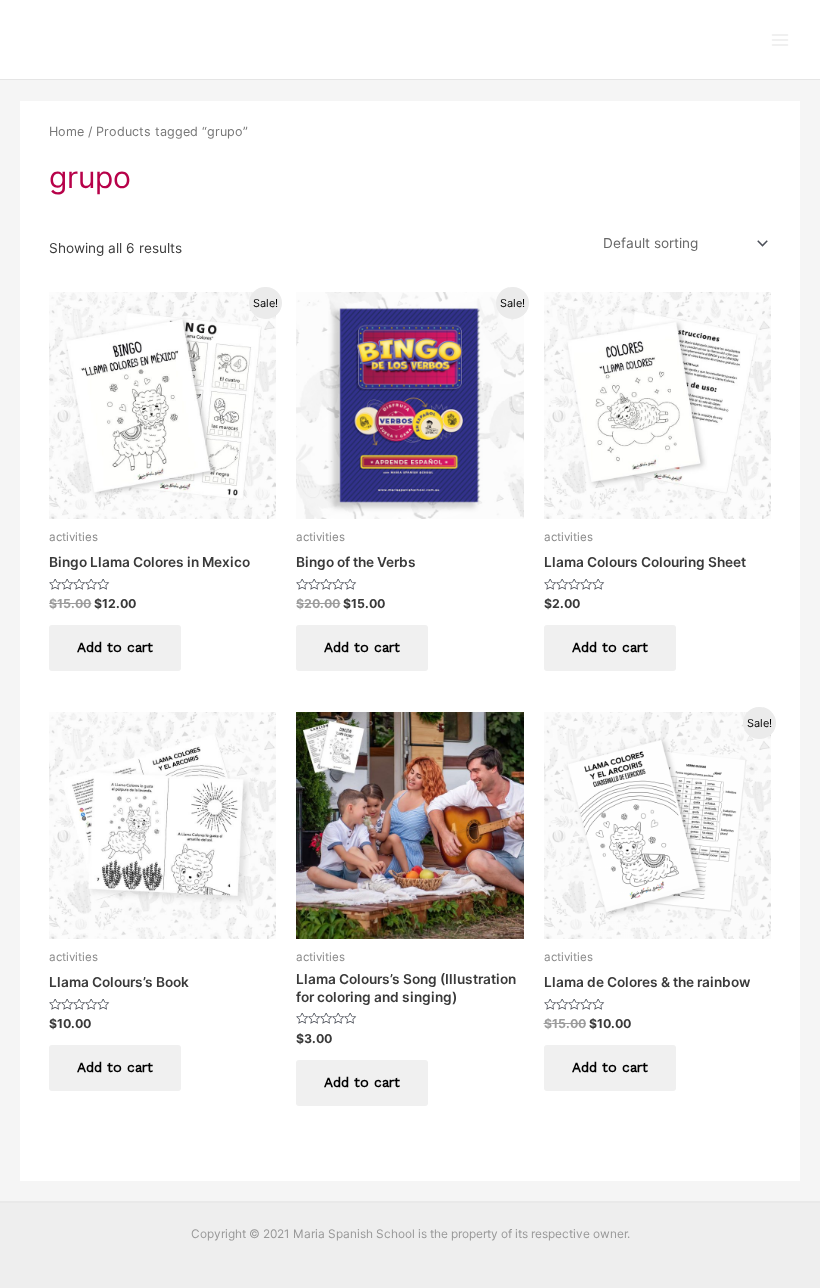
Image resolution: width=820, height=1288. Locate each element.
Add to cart (115, 647)
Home (66, 131)
